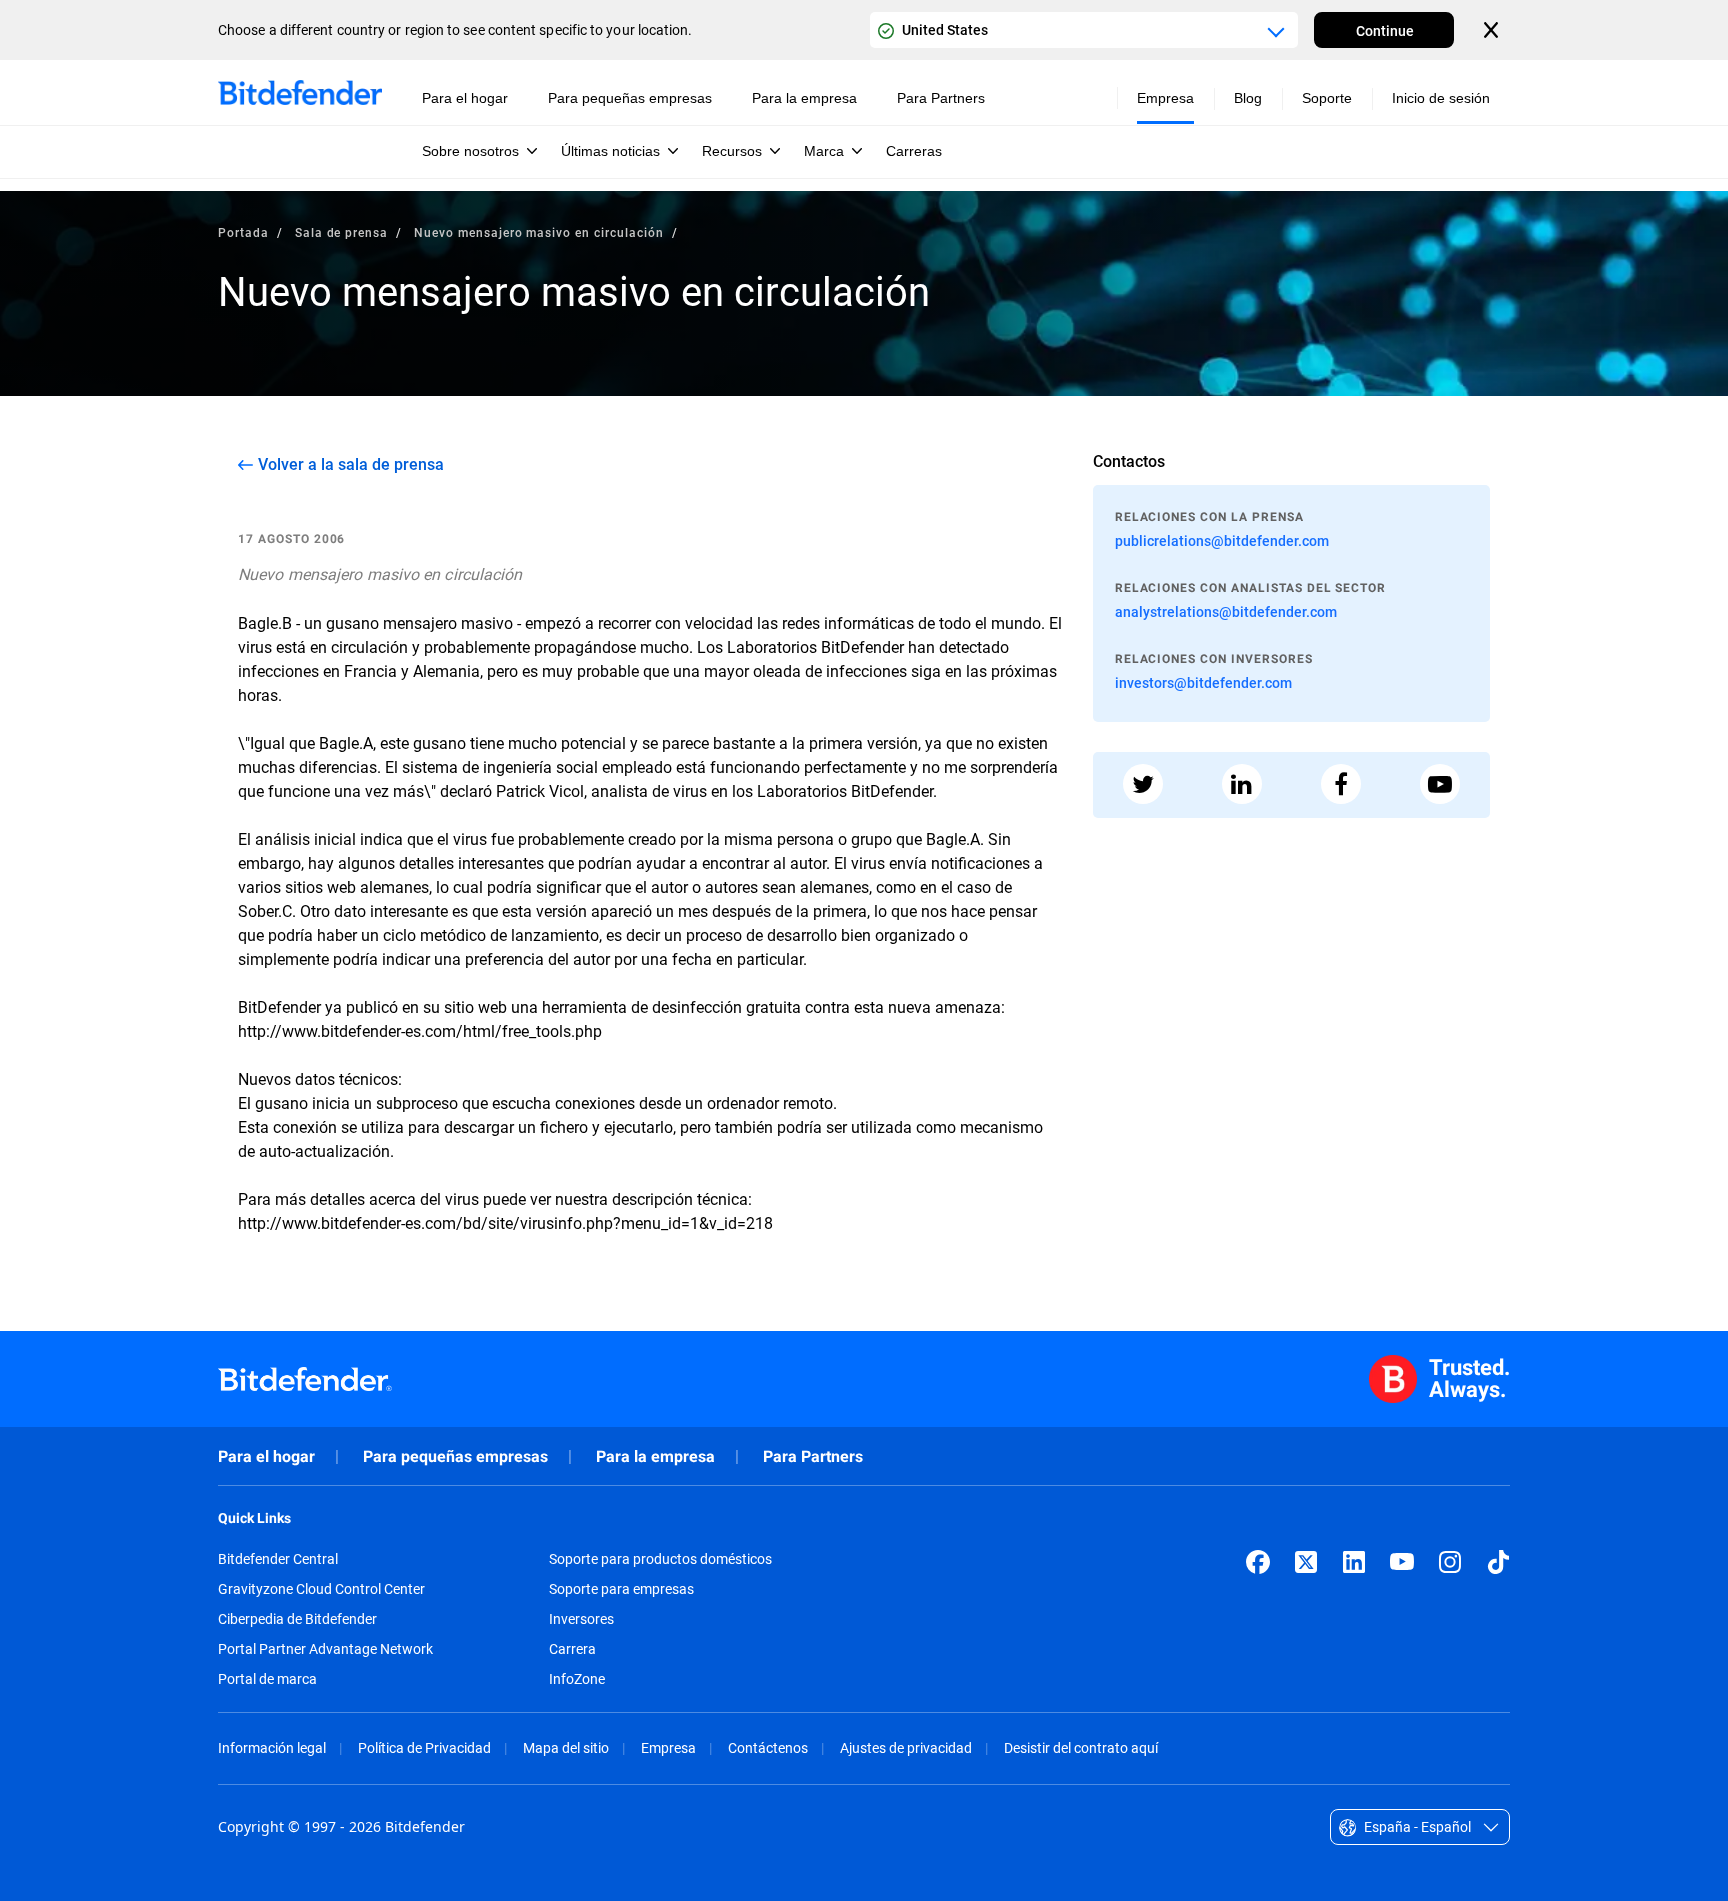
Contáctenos (768, 1747)
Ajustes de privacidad (906, 1747)
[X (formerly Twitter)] (1306, 1562)
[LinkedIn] (1354, 1562)
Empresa (668, 1747)
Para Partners (813, 1456)
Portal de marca (267, 1679)
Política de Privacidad (424, 1747)
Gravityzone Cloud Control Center (321, 1589)
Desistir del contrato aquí (1081, 1747)
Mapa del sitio (566, 1747)
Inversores (581, 1619)
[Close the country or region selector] (1493, 30)
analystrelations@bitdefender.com (1226, 611)
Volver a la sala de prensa (351, 464)
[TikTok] (1498, 1562)
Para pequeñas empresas (455, 1456)
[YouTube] (1402, 1562)
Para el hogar (266, 1456)
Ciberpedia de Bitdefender (297, 1619)
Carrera (572, 1649)
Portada (243, 232)
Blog (1248, 98)
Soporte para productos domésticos (660, 1559)
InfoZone (577, 1679)
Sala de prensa (341, 232)
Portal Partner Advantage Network (325, 1649)
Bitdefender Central (278, 1559)
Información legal (272, 1747)
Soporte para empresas (621, 1589)
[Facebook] (1258, 1562)
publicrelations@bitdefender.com (1222, 540)
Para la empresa (655, 1456)
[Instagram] (1450, 1562)
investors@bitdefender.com (1203, 682)
